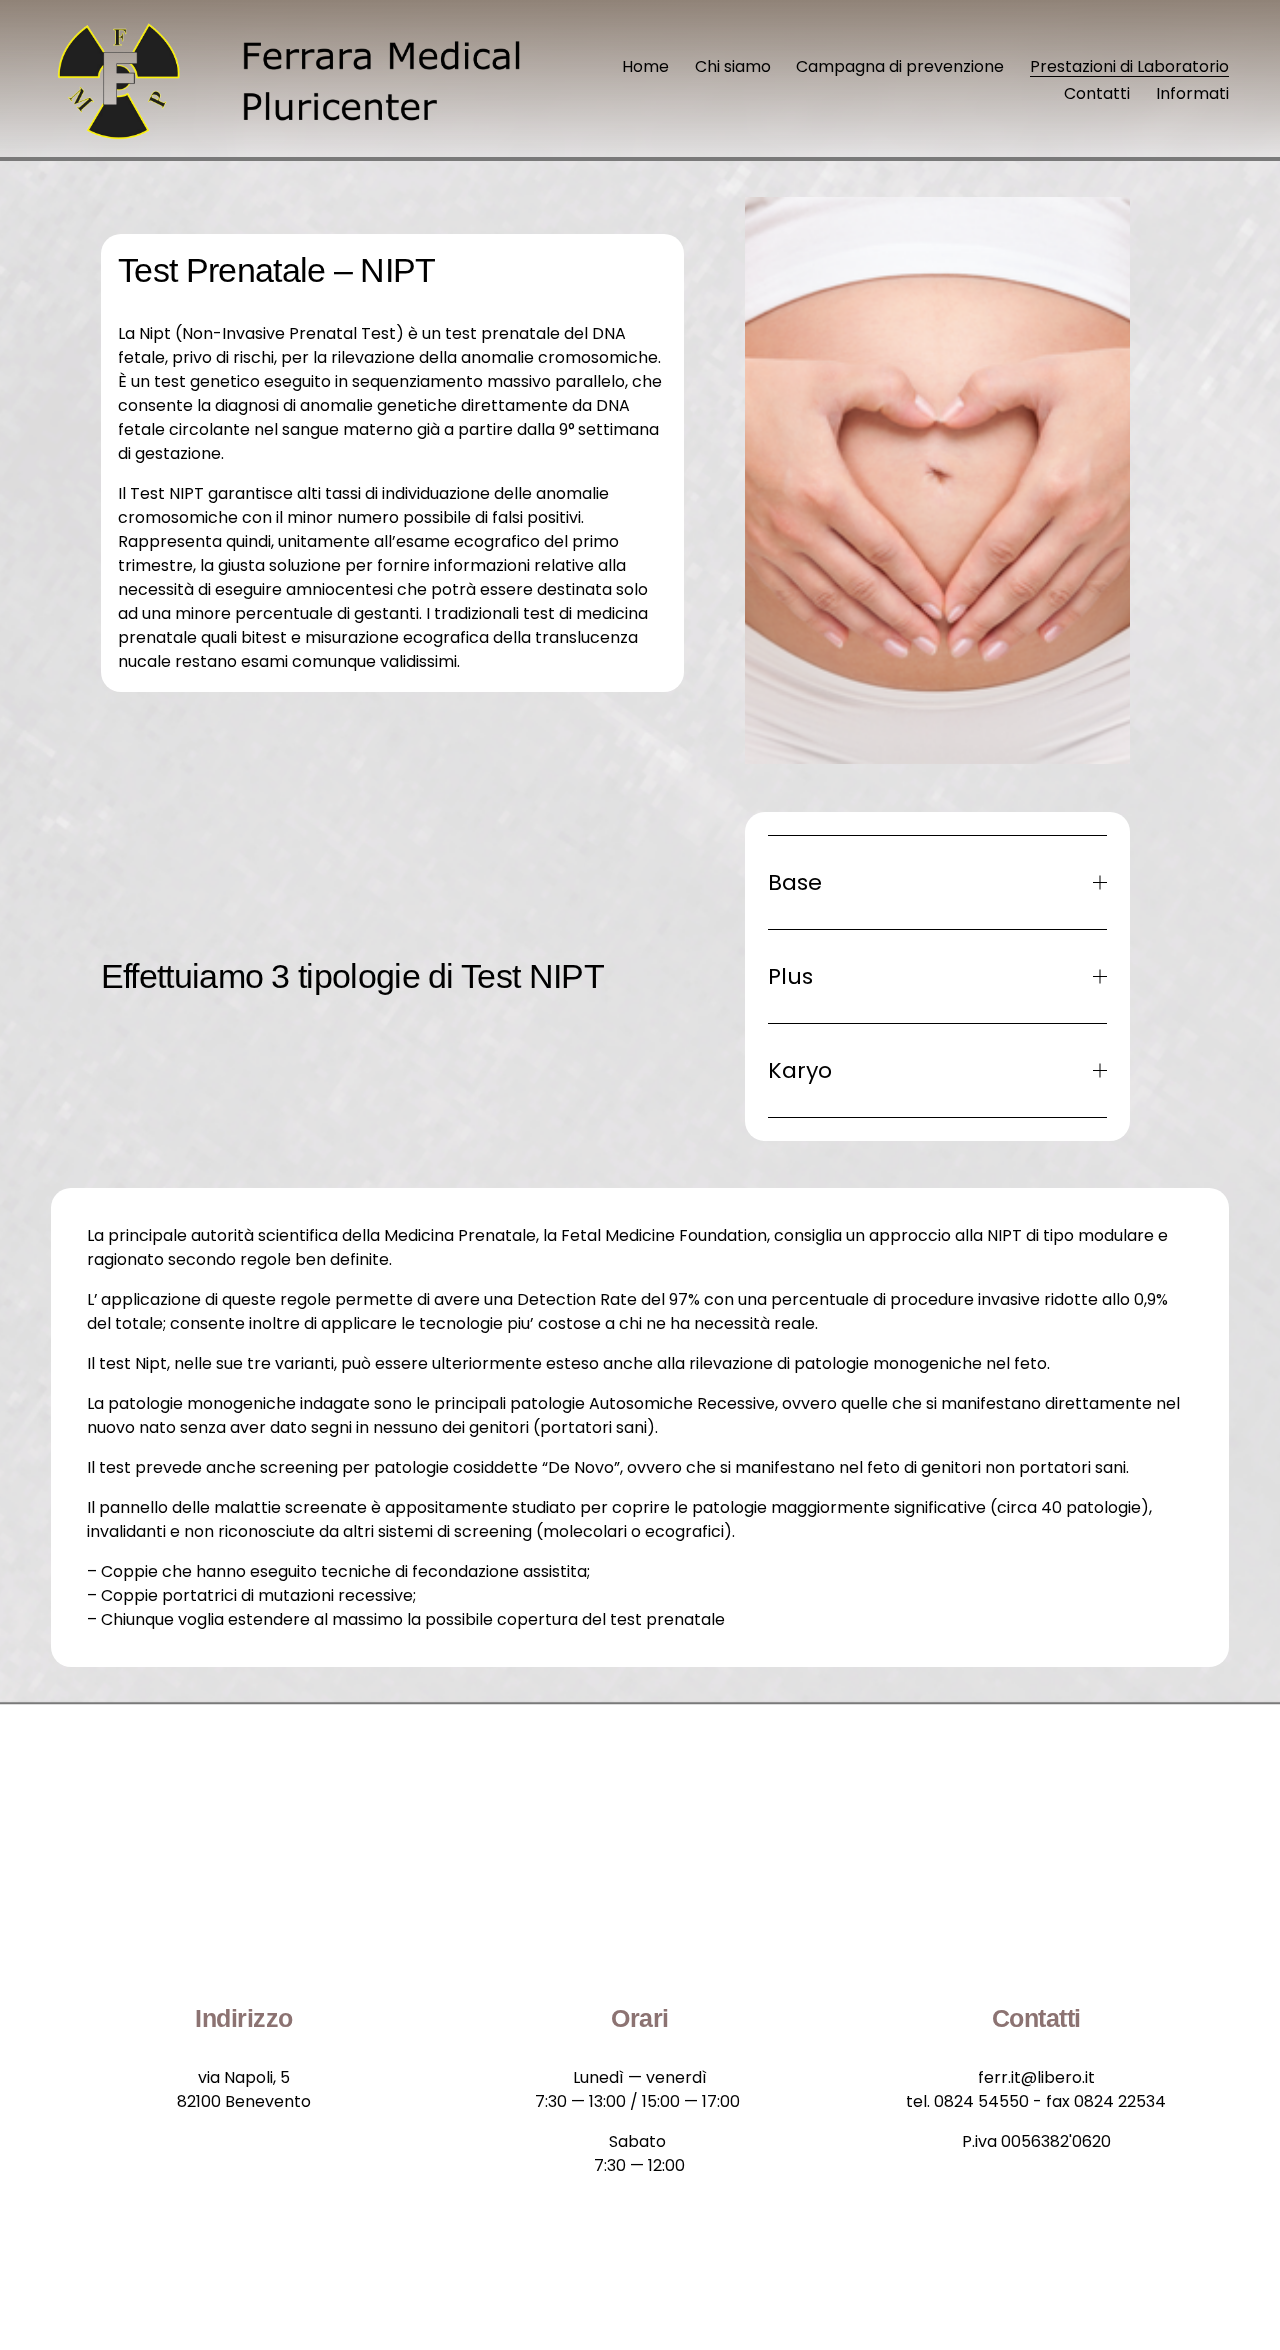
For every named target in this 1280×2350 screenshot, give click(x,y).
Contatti (1097, 93)
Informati (1192, 93)
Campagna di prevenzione (900, 66)
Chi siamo (733, 66)
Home (645, 66)
